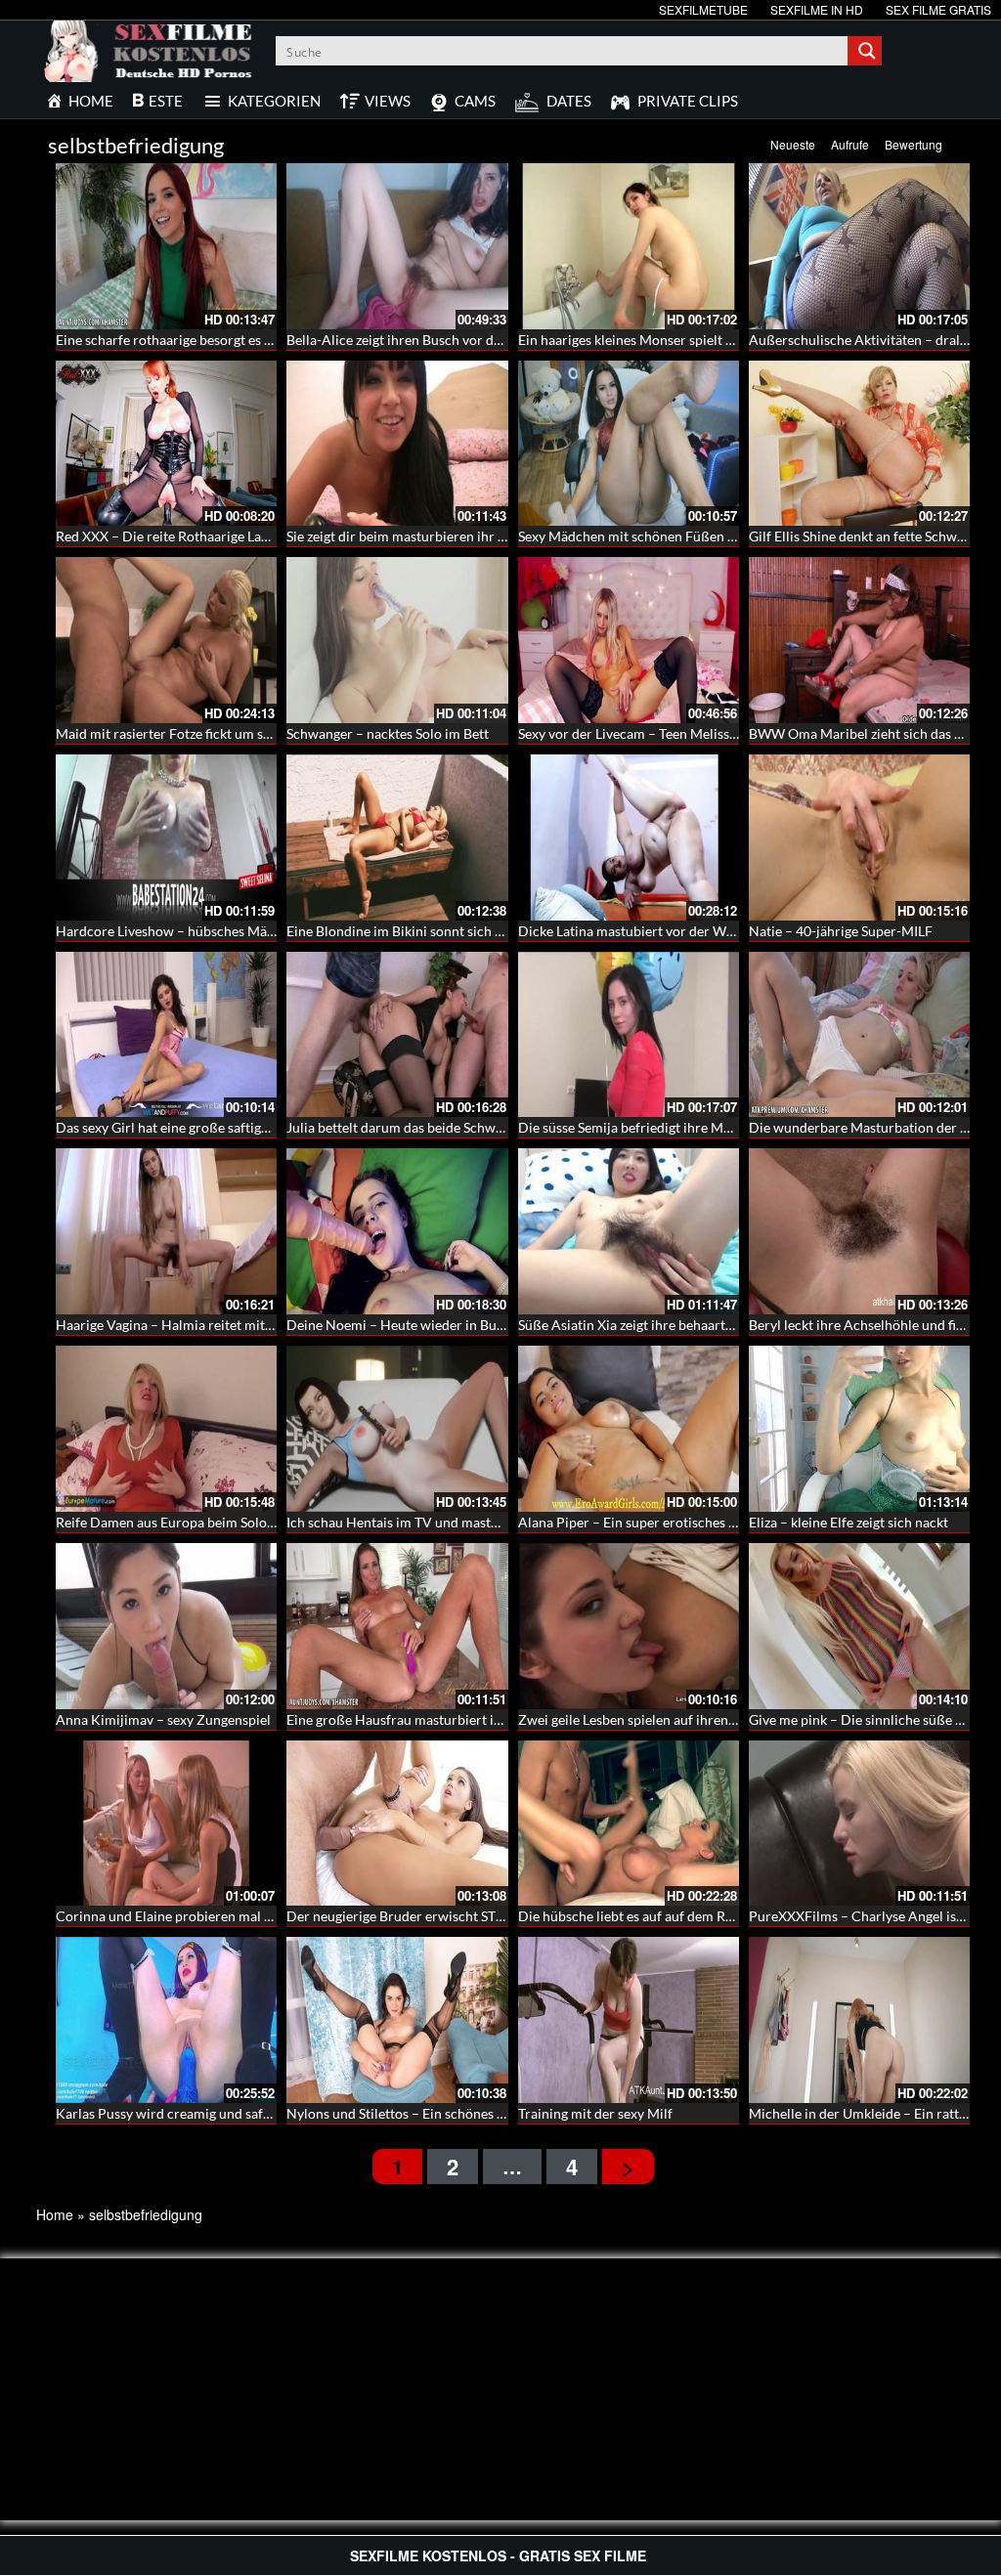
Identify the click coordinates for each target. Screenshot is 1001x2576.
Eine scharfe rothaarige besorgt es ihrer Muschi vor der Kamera (248, 340)
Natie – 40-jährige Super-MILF (841, 931)
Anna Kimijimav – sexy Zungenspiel (163, 1719)
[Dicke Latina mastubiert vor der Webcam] (629, 837)
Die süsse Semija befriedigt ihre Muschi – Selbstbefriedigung (700, 1127)
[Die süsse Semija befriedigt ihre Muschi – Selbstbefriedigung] (629, 1035)
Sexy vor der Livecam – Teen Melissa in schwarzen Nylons (691, 733)
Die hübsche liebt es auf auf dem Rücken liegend (663, 1916)
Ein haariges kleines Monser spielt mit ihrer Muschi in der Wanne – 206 (733, 340)
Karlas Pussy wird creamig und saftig (167, 2113)
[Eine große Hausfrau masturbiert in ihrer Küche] (397, 1626)
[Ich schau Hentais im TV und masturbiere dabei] (397, 1429)
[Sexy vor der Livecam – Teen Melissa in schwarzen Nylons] (629, 640)
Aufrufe (850, 144)
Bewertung (914, 144)
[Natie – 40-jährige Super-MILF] (859, 837)
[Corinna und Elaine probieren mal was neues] (166, 1824)
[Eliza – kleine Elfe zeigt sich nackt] (859, 1429)
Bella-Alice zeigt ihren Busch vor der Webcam (425, 340)
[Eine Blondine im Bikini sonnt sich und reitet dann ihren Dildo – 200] (397, 837)
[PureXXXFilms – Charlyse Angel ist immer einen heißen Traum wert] (859, 1824)
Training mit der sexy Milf (595, 2113)
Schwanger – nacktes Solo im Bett (388, 733)
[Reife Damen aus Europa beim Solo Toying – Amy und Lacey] (166, 1429)
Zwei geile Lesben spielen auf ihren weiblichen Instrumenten (700, 1719)
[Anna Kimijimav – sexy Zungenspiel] (166, 1626)
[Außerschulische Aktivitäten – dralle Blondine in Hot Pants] (859, 246)
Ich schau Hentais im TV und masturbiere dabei (429, 1522)
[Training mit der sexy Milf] (629, 2020)
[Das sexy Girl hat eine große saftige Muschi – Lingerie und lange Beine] (166, 1035)
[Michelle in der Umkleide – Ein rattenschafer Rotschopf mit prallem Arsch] (859, 2020)
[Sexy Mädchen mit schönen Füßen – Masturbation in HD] (629, 444)
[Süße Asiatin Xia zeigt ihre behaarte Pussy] (629, 1231)
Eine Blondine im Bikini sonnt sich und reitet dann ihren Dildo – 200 (492, 931)
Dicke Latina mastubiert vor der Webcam (642, 931)
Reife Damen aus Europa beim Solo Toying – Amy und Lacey (236, 1522)
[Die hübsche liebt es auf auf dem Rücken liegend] (629, 1824)
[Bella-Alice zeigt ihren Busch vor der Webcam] (397, 246)
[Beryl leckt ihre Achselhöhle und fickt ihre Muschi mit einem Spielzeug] (859, 1231)
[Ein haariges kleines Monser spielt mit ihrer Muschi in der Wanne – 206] (629, 246)
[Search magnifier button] (867, 51)
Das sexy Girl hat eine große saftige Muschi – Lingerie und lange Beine (266, 1127)
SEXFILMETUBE (703, 9)
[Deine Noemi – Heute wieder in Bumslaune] (397, 1231)
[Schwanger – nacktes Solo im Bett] (397, 640)
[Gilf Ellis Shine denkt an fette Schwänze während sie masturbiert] (859, 444)
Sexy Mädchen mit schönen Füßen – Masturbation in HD (689, 536)
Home (55, 2214)
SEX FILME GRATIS (938, 9)
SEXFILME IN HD (817, 9)
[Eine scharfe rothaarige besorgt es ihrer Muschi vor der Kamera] (166, 246)
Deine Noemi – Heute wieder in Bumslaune (417, 1325)
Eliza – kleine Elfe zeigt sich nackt (849, 1522)
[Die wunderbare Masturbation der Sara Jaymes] (859, 1035)
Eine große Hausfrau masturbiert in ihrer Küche (432, 1719)
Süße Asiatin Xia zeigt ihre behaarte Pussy (644, 1325)
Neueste (793, 144)
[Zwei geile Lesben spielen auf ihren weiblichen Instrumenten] (629, 1626)
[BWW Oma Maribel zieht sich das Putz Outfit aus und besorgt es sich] (859, 640)
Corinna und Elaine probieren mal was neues (191, 1916)
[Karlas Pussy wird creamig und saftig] (166, 2020)
